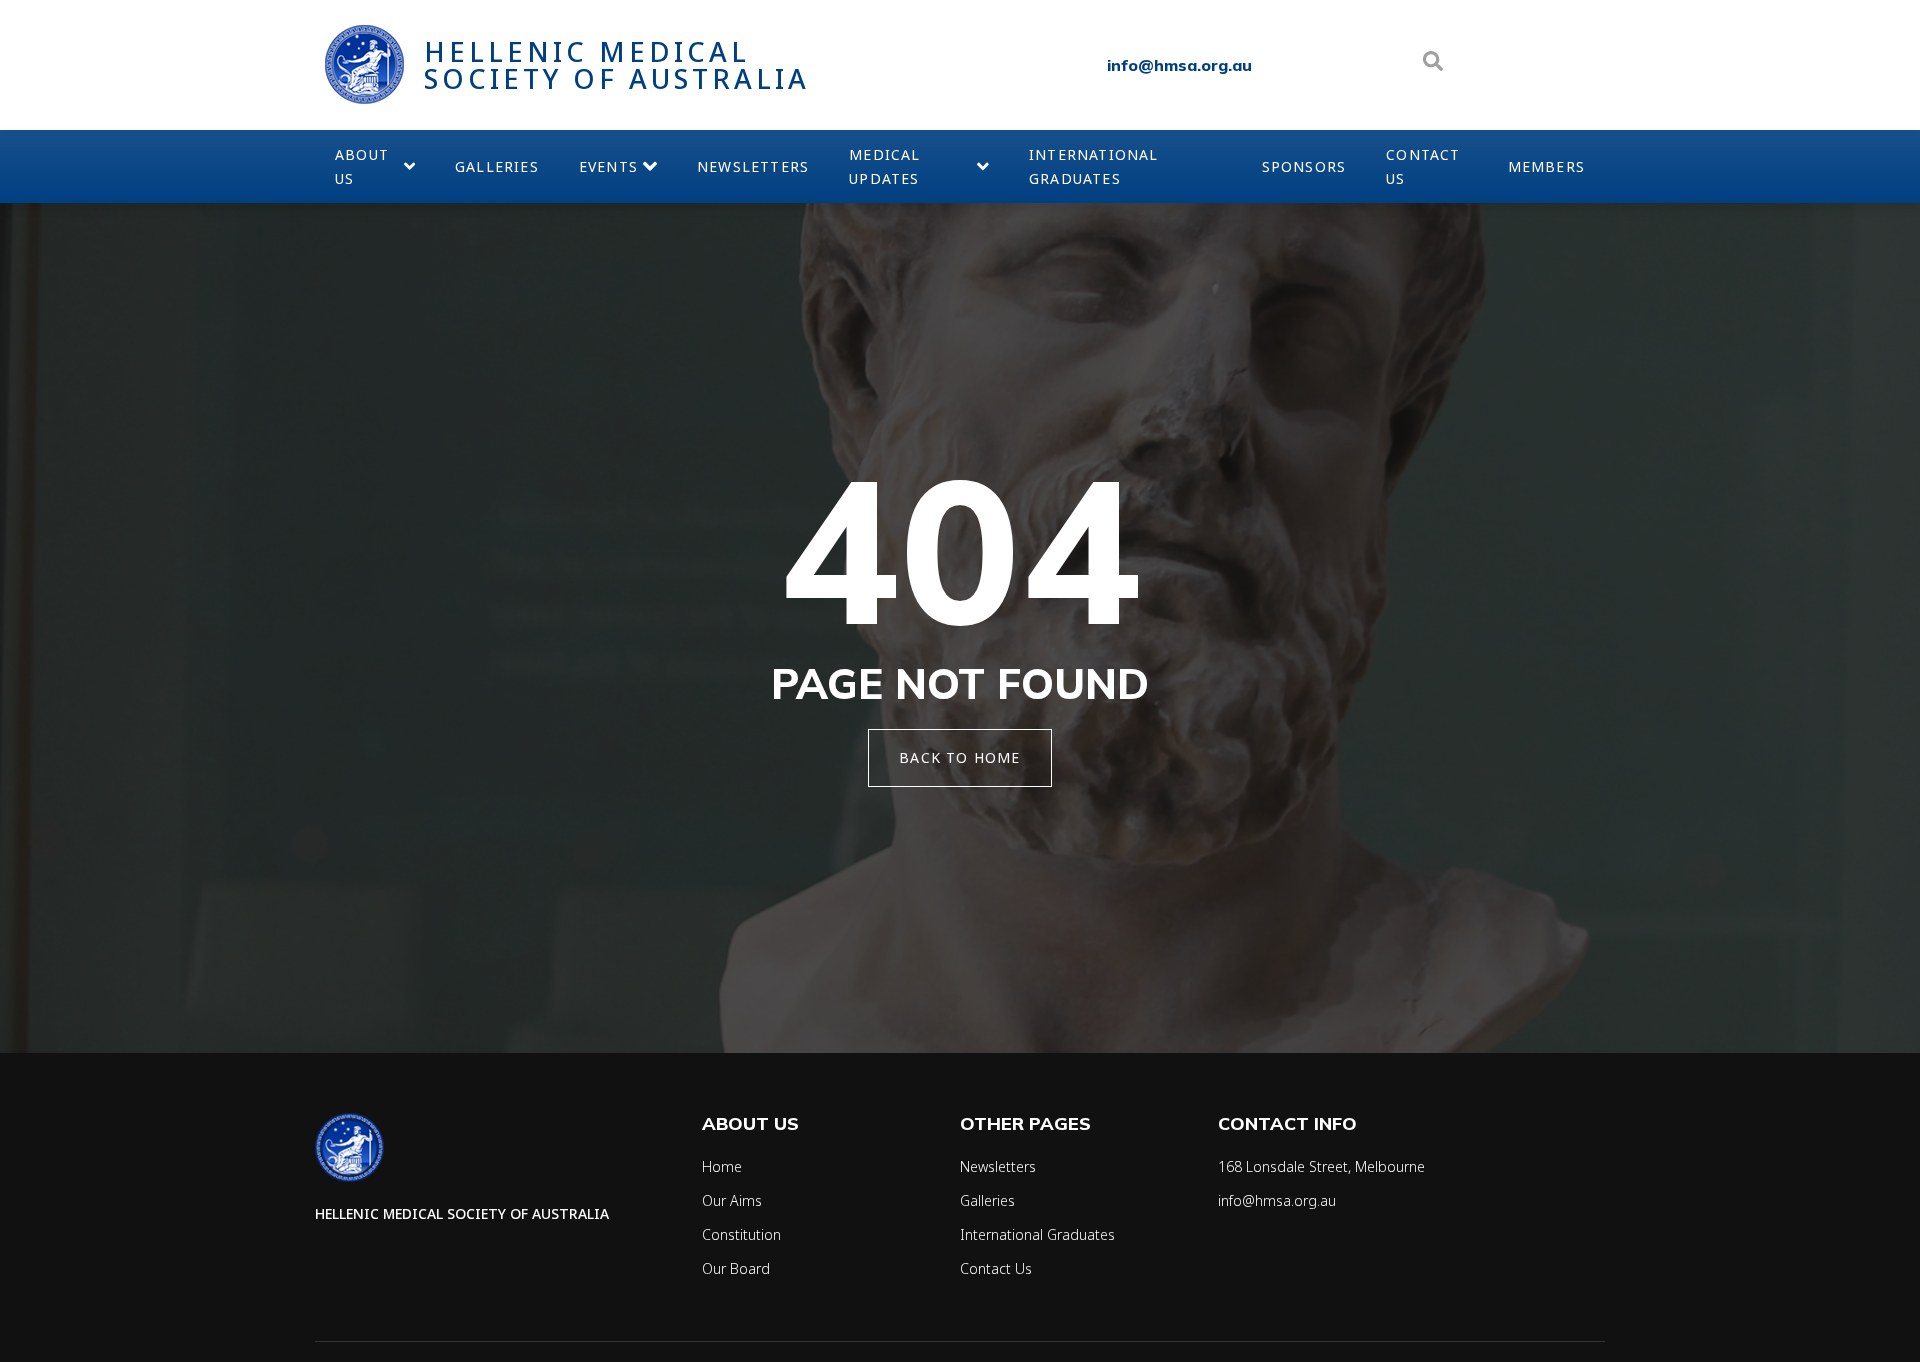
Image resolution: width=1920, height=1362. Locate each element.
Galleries (497, 166)
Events (608, 166)
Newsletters (753, 166)
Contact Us (1423, 166)
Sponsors (1304, 166)
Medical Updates (884, 166)
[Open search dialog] (1433, 65)
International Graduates (1094, 166)
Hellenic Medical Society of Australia (617, 65)
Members (1546, 166)
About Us (362, 166)
